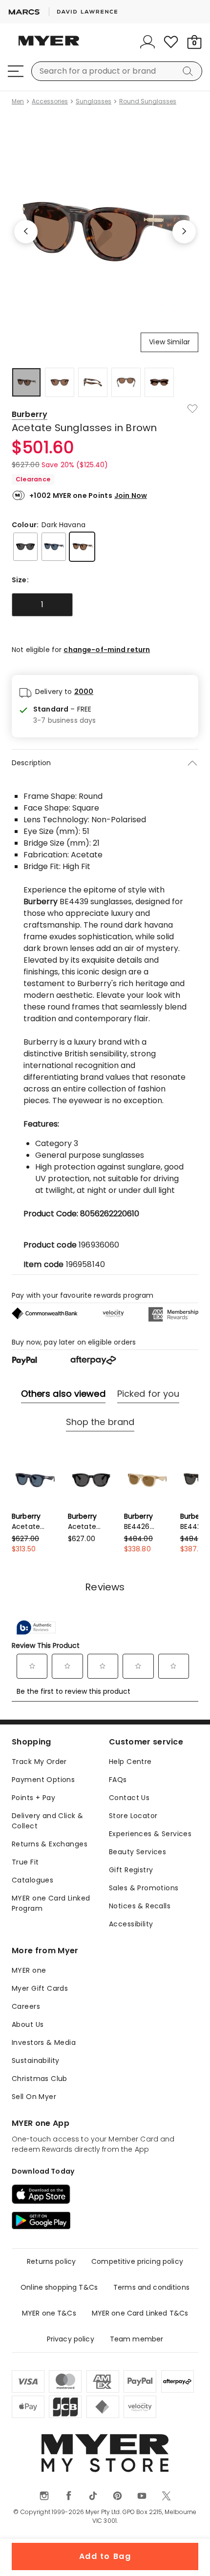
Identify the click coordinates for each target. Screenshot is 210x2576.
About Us (28, 2024)
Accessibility (131, 1924)
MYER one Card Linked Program (51, 1903)
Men (18, 101)
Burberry (30, 414)
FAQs (118, 1780)
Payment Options (43, 1780)
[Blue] (54, 547)
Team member (137, 2339)
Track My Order (39, 1762)
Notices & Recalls (140, 1906)
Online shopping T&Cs (59, 2287)
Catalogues (32, 1880)
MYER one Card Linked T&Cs (140, 2313)
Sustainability (36, 2061)
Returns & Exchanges (50, 1844)
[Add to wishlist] (192, 409)
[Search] (189, 71)
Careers (26, 2006)
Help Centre (130, 1762)
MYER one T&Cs (49, 2313)
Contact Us (129, 1798)
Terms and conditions (151, 2287)
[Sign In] (147, 42)
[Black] (25, 547)
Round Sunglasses (148, 101)
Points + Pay (33, 1798)
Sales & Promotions (144, 1888)
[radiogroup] (105, 605)
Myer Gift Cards (40, 1988)
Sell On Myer (34, 2097)
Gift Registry (131, 1870)
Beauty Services (137, 1852)
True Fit (25, 1862)
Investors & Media (44, 2042)
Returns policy (51, 2261)
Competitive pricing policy (137, 2261)
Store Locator (133, 1816)
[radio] (42, 605)
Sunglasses (94, 101)
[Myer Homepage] (49, 46)
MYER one (29, 1970)
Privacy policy (71, 2339)
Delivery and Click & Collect (47, 1821)
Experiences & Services (150, 1834)
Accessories (50, 101)
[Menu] (16, 71)
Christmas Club (40, 2079)
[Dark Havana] (82, 547)
